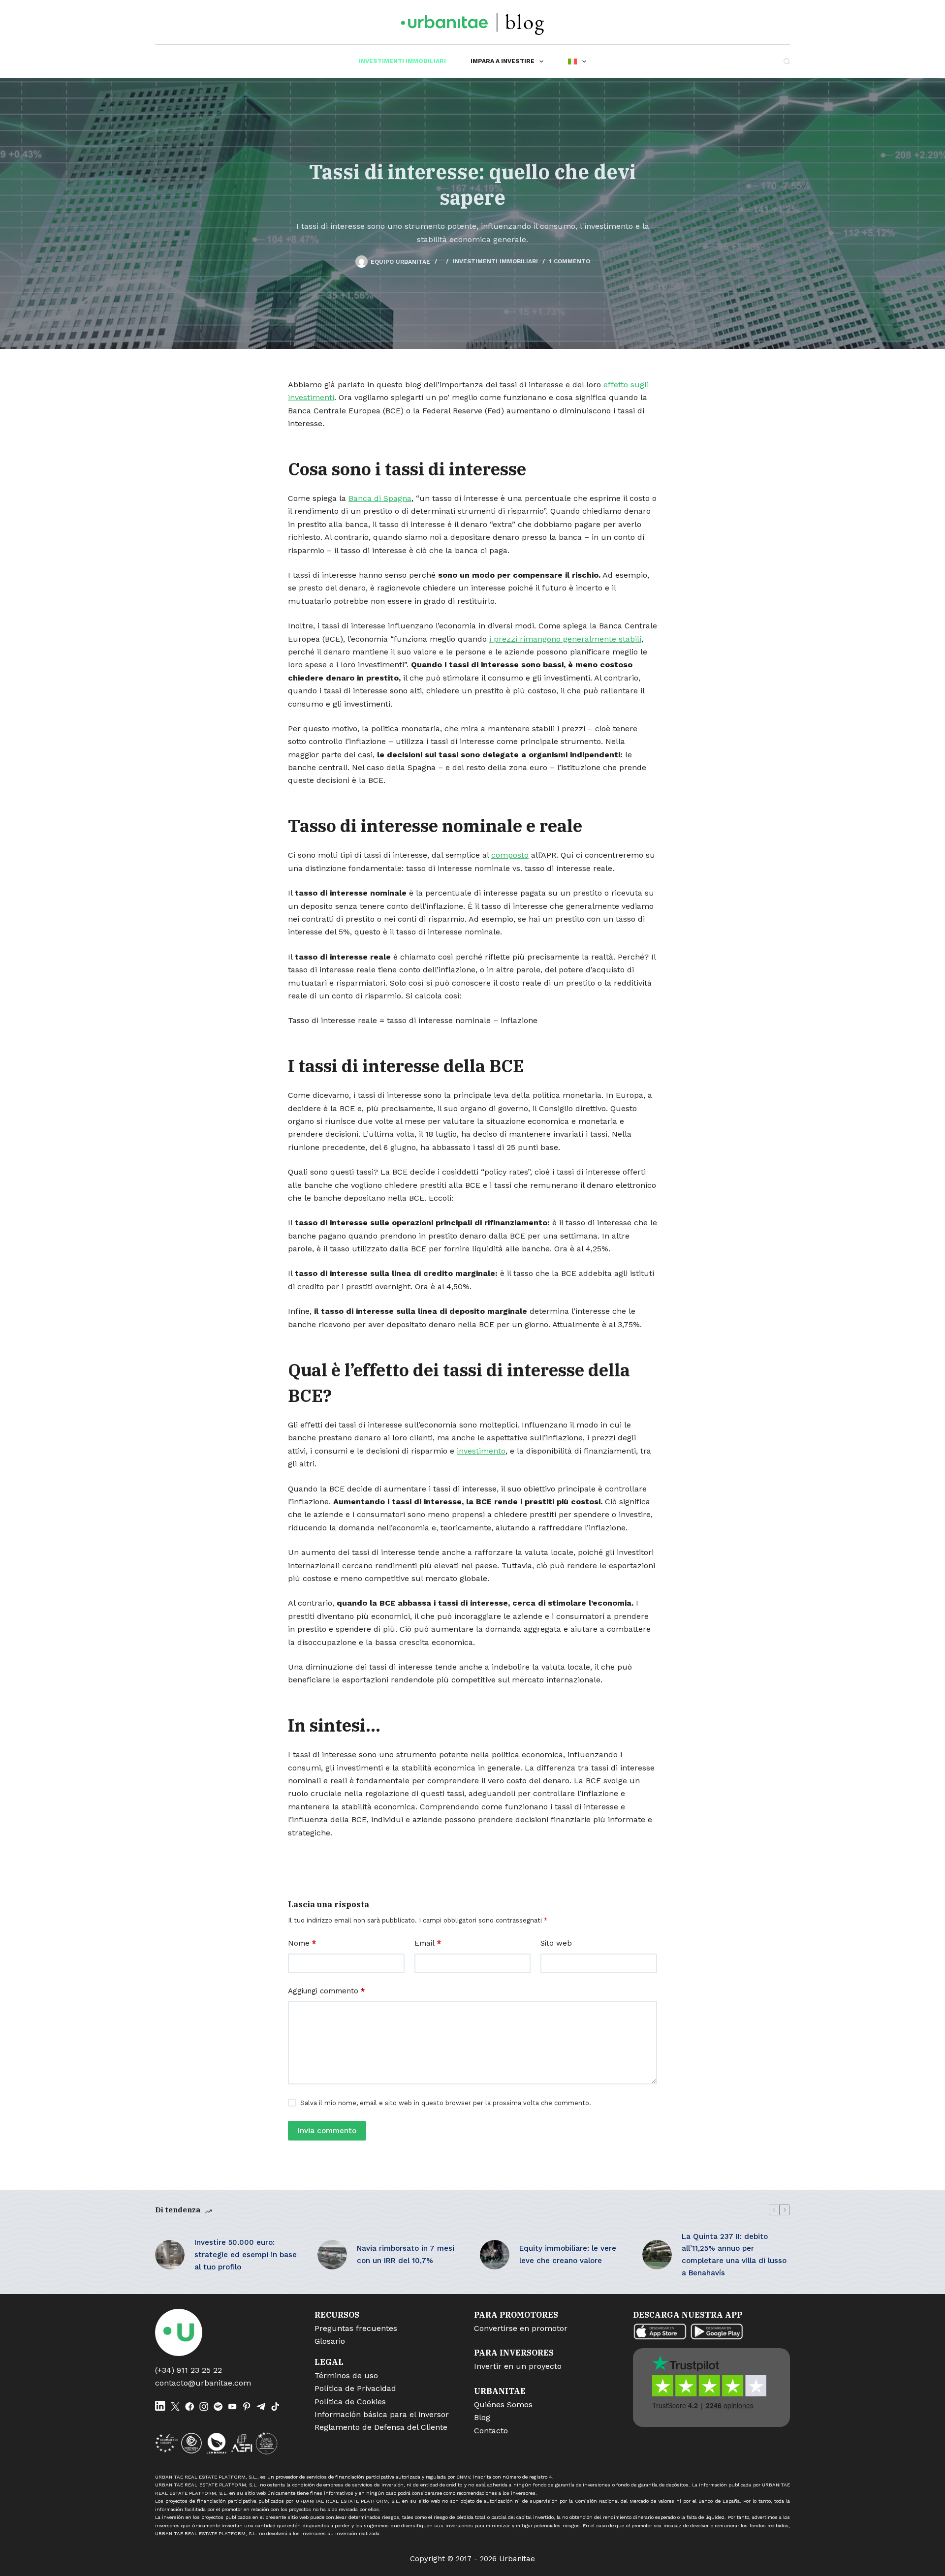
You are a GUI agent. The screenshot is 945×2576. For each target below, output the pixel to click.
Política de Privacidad (355, 2388)
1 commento (570, 261)
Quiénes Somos (503, 2405)
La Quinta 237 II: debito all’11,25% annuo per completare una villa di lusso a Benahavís (734, 2255)
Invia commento (327, 2131)
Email (428, 1943)
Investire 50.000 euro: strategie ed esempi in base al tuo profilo (246, 2255)
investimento (481, 1451)
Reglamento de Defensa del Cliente (381, 2427)
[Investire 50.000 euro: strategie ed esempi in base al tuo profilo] (170, 2255)
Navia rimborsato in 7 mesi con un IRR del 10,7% (406, 2254)
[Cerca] (787, 61)
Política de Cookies (350, 2402)
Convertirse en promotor (521, 2328)
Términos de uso (346, 2375)
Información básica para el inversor (382, 2414)
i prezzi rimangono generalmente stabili (565, 639)
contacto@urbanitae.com (203, 2383)
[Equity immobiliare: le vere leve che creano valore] (495, 2255)
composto (510, 855)
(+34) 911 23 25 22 (189, 2370)
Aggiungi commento (326, 1991)
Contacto (491, 2431)
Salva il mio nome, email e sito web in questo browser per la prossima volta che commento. (446, 2103)
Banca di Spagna (380, 498)
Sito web (556, 1943)
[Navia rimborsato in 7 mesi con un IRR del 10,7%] (332, 2255)
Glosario (330, 2341)
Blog (482, 2417)
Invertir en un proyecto (518, 2366)
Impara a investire (503, 61)
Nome (302, 1943)
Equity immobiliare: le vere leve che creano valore (568, 2254)
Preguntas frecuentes (356, 2328)
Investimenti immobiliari (402, 61)
